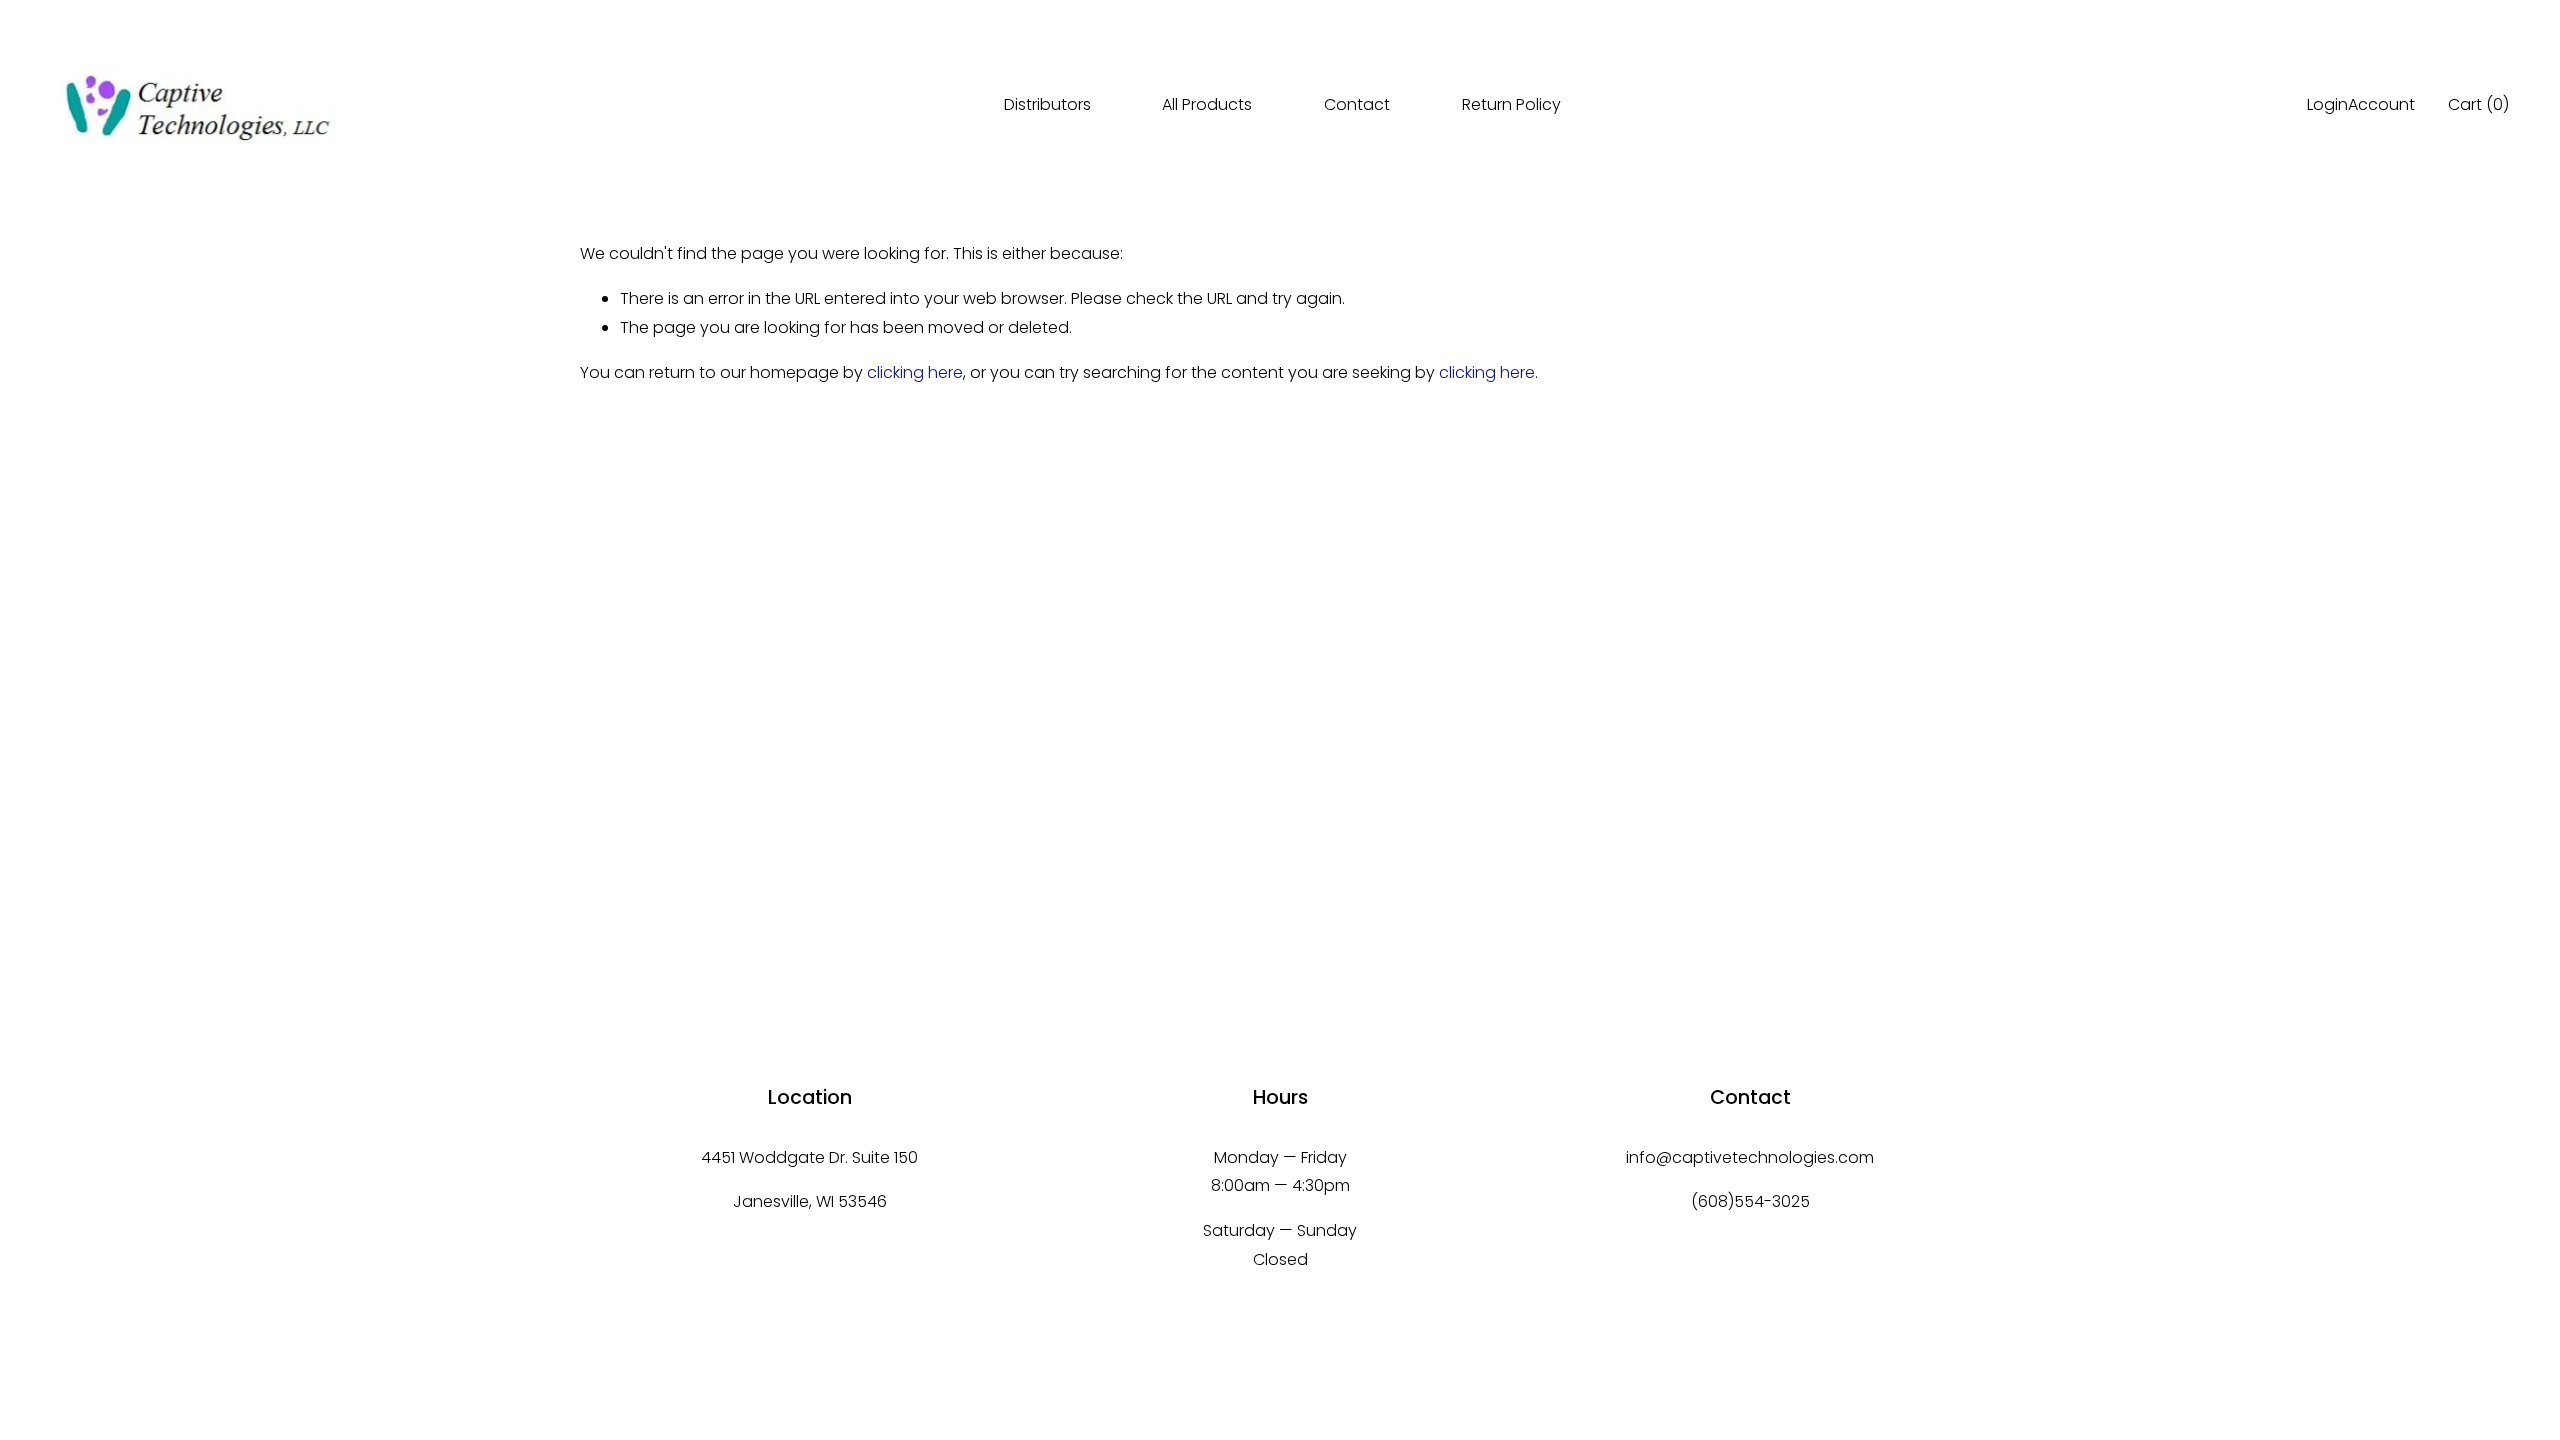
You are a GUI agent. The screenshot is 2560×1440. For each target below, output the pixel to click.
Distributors (1047, 104)
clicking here (915, 372)
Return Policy (1511, 104)
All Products (1207, 104)
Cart (2478, 104)
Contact (1357, 104)
